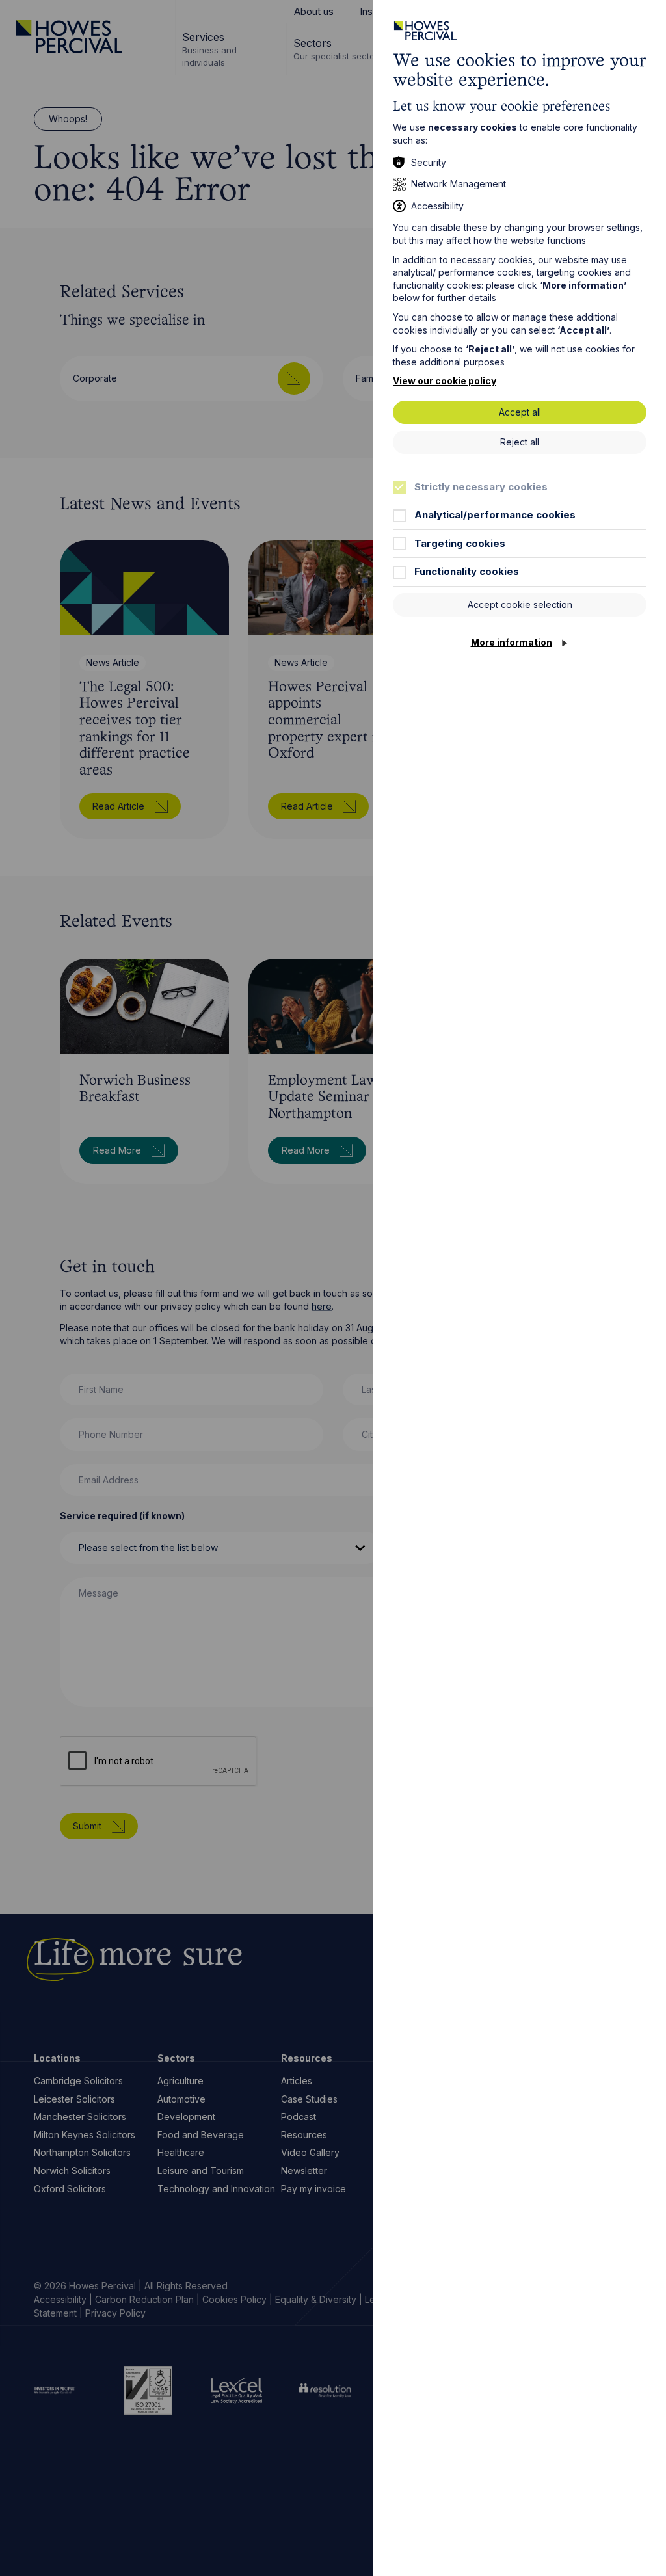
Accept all (520, 412)
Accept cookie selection (520, 604)
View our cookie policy (445, 381)
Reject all (520, 442)
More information (512, 642)
